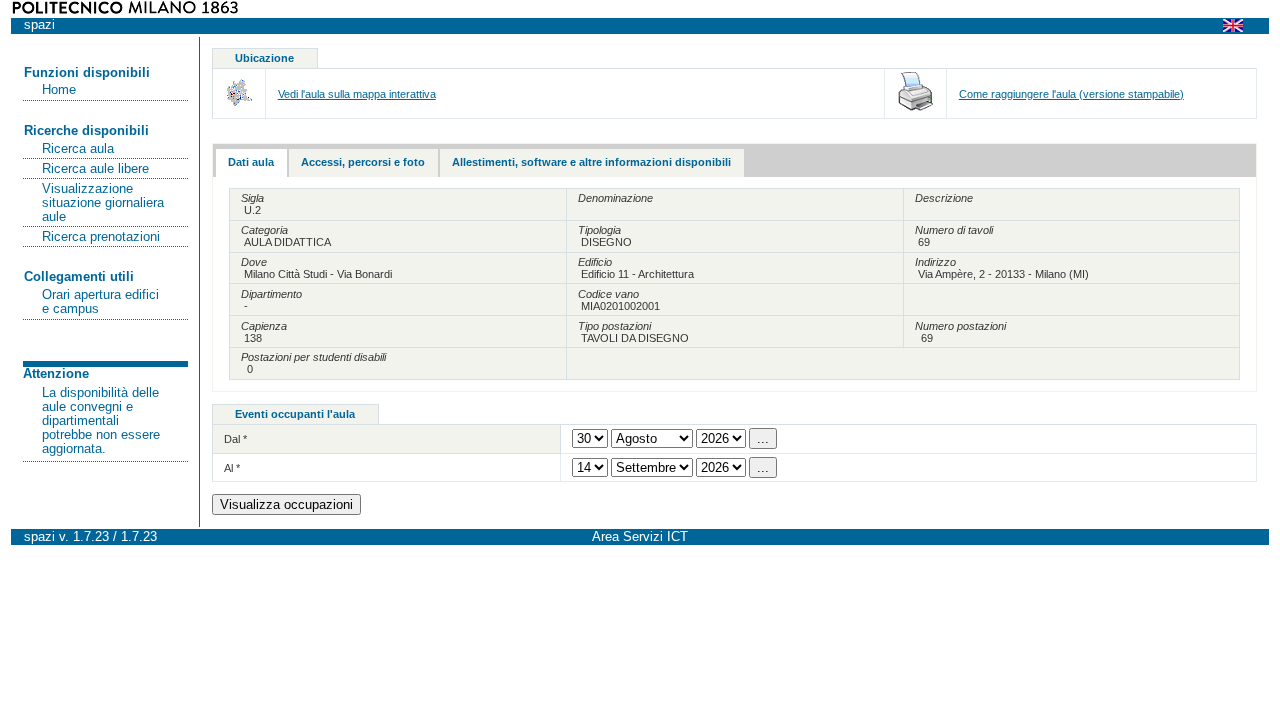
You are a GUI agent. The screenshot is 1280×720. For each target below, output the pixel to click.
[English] (1239, 25)
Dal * (235, 439)
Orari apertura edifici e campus (100, 302)
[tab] (251, 163)
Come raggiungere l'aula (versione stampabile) (1071, 94)
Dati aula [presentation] (251, 162)
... (763, 438)
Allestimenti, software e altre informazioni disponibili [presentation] (591, 162)
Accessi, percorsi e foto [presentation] (363, 162)
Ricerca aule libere (95, 169)
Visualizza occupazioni (286, 504)
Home (59, 90)
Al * (232, 468)
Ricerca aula (78, 149)
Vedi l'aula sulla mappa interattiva (357, 94)
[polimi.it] (125, 10)
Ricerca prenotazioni (101, 237)
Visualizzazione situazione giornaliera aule (103, 203)
